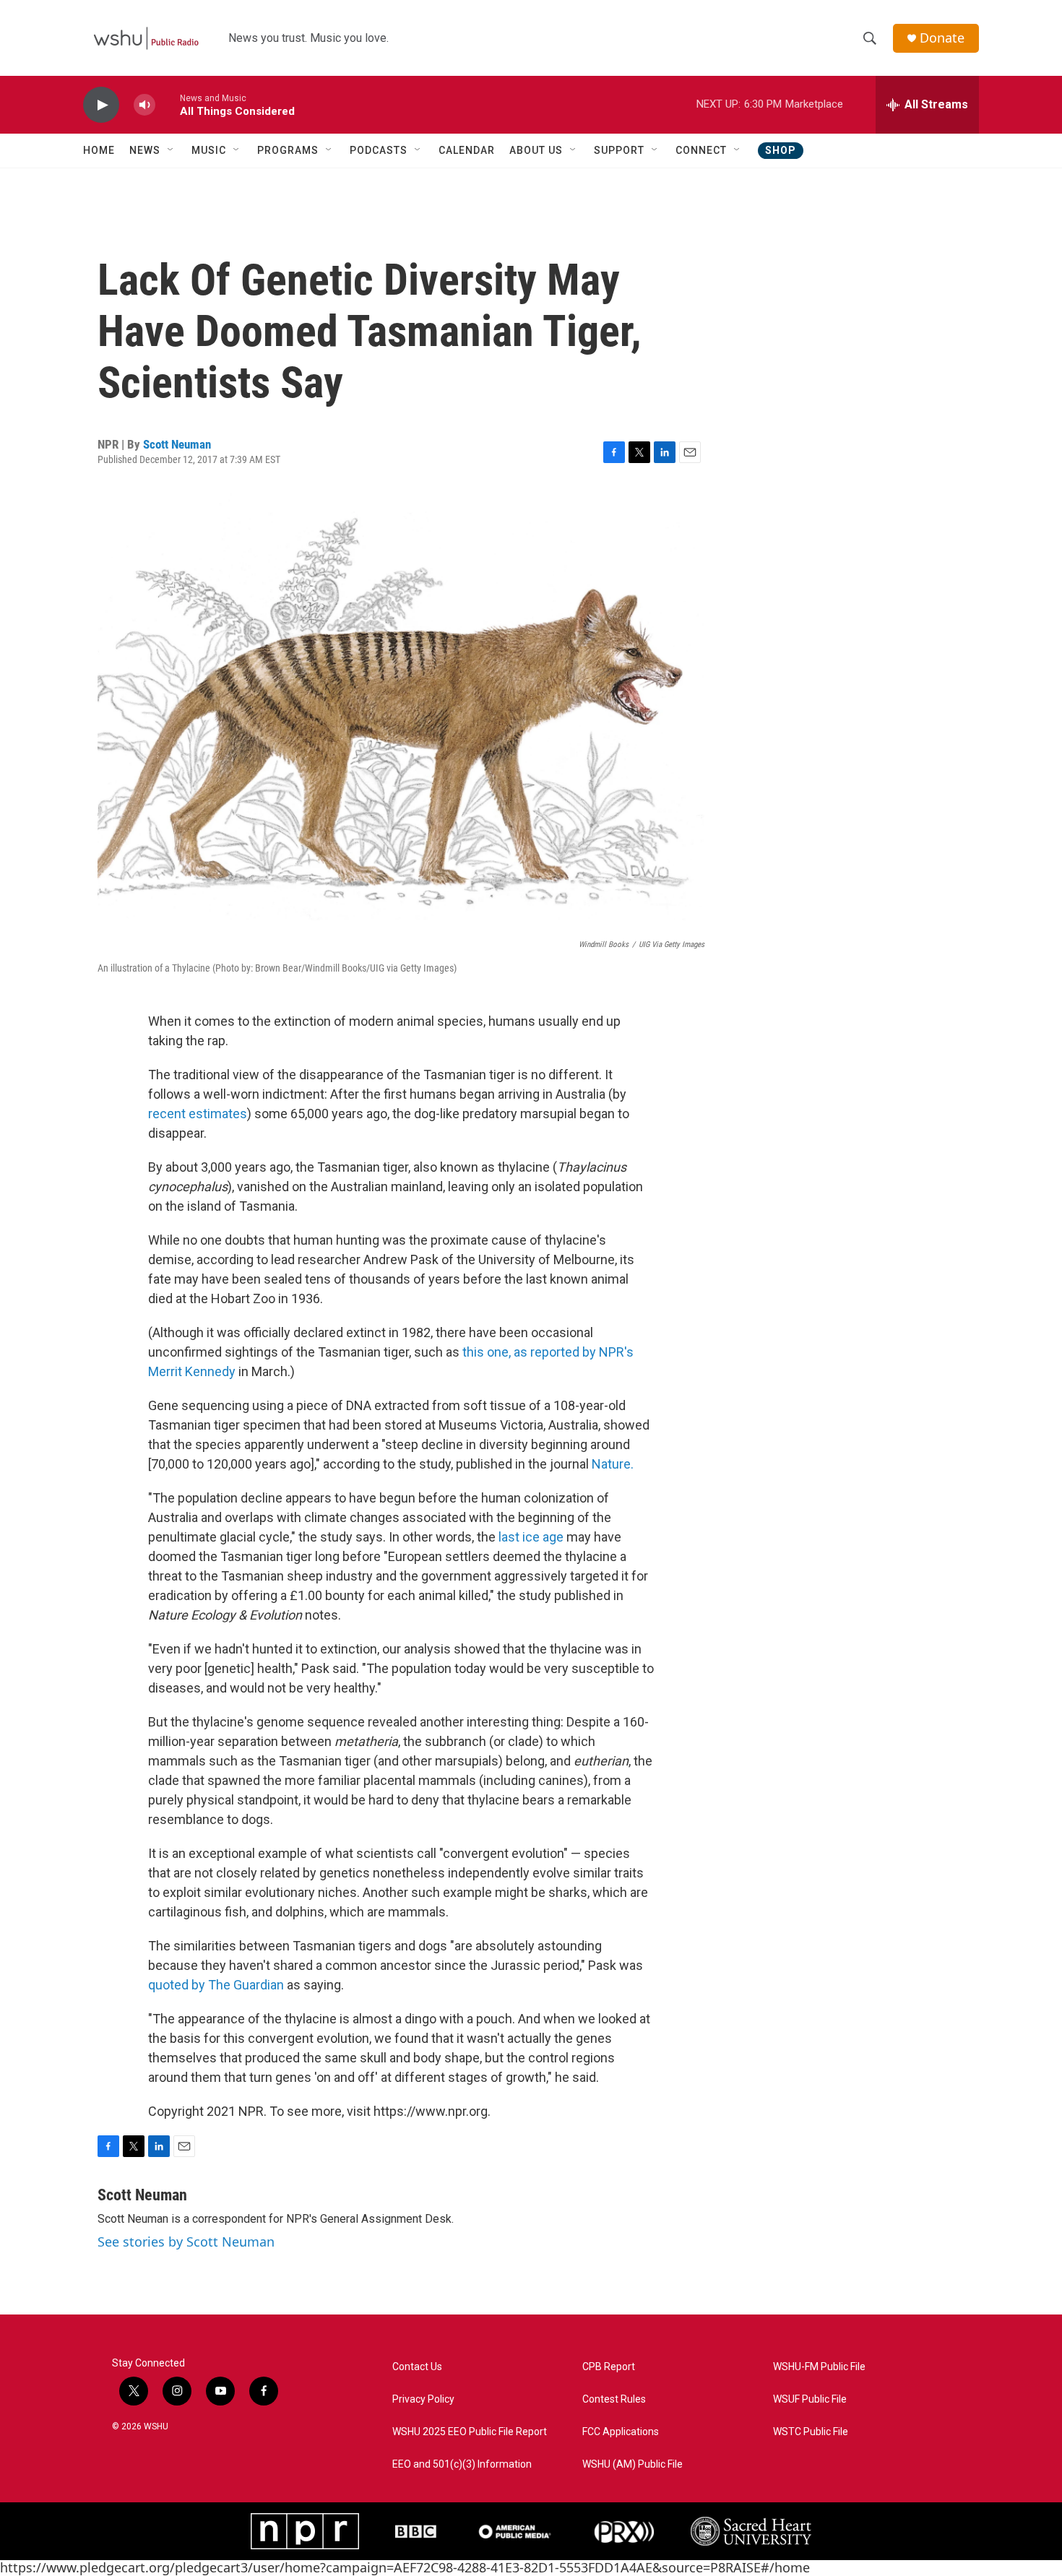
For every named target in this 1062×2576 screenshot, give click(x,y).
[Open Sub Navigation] (171, 150)
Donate (942, 38)
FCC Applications (621, 2432)
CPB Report (609, 2367)
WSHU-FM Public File (819, 2367)
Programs (288, 150)
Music (209, 150)
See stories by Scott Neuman (186, 2242)
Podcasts (379, 150)
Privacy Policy (423, 2399)
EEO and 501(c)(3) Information (462, 2464)
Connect (701, 150)
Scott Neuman (177, 444)
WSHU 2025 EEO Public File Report (470, 2432)
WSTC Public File (811, 2432)
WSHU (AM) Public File (633, 2464)
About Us (536, 150)
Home (99, 150)
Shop (781, 150)
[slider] (168, 104)
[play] (101, 105)
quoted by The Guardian (216, 1985)
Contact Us (417, 2367)
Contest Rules (614, 2399)
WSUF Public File (810, 2399)
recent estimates (198, 1114)
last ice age (531, 1537)
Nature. (613, 1464)
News (145, 150)
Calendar (467, 150)
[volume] (144, 105)
